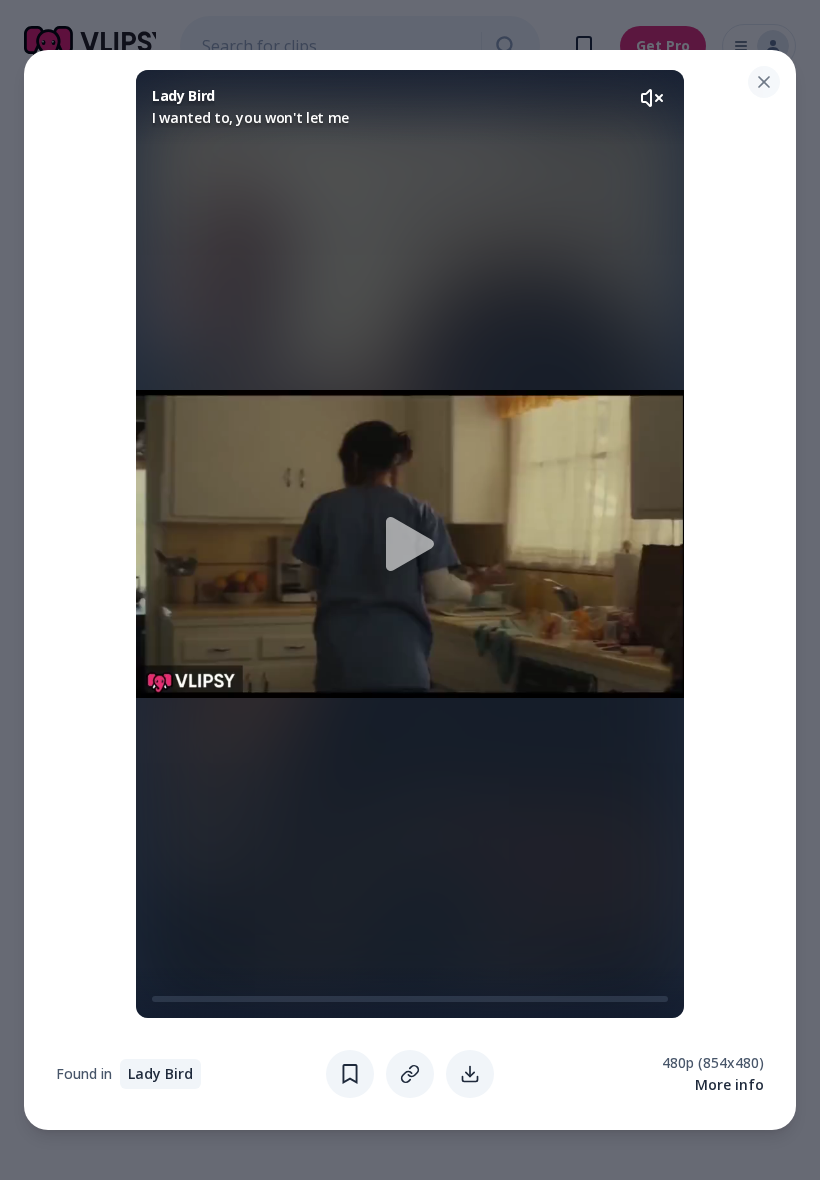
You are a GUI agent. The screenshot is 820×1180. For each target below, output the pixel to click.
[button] (410, 544)
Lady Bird (160, 1073)
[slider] (160, 999)
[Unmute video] (652, 98)
